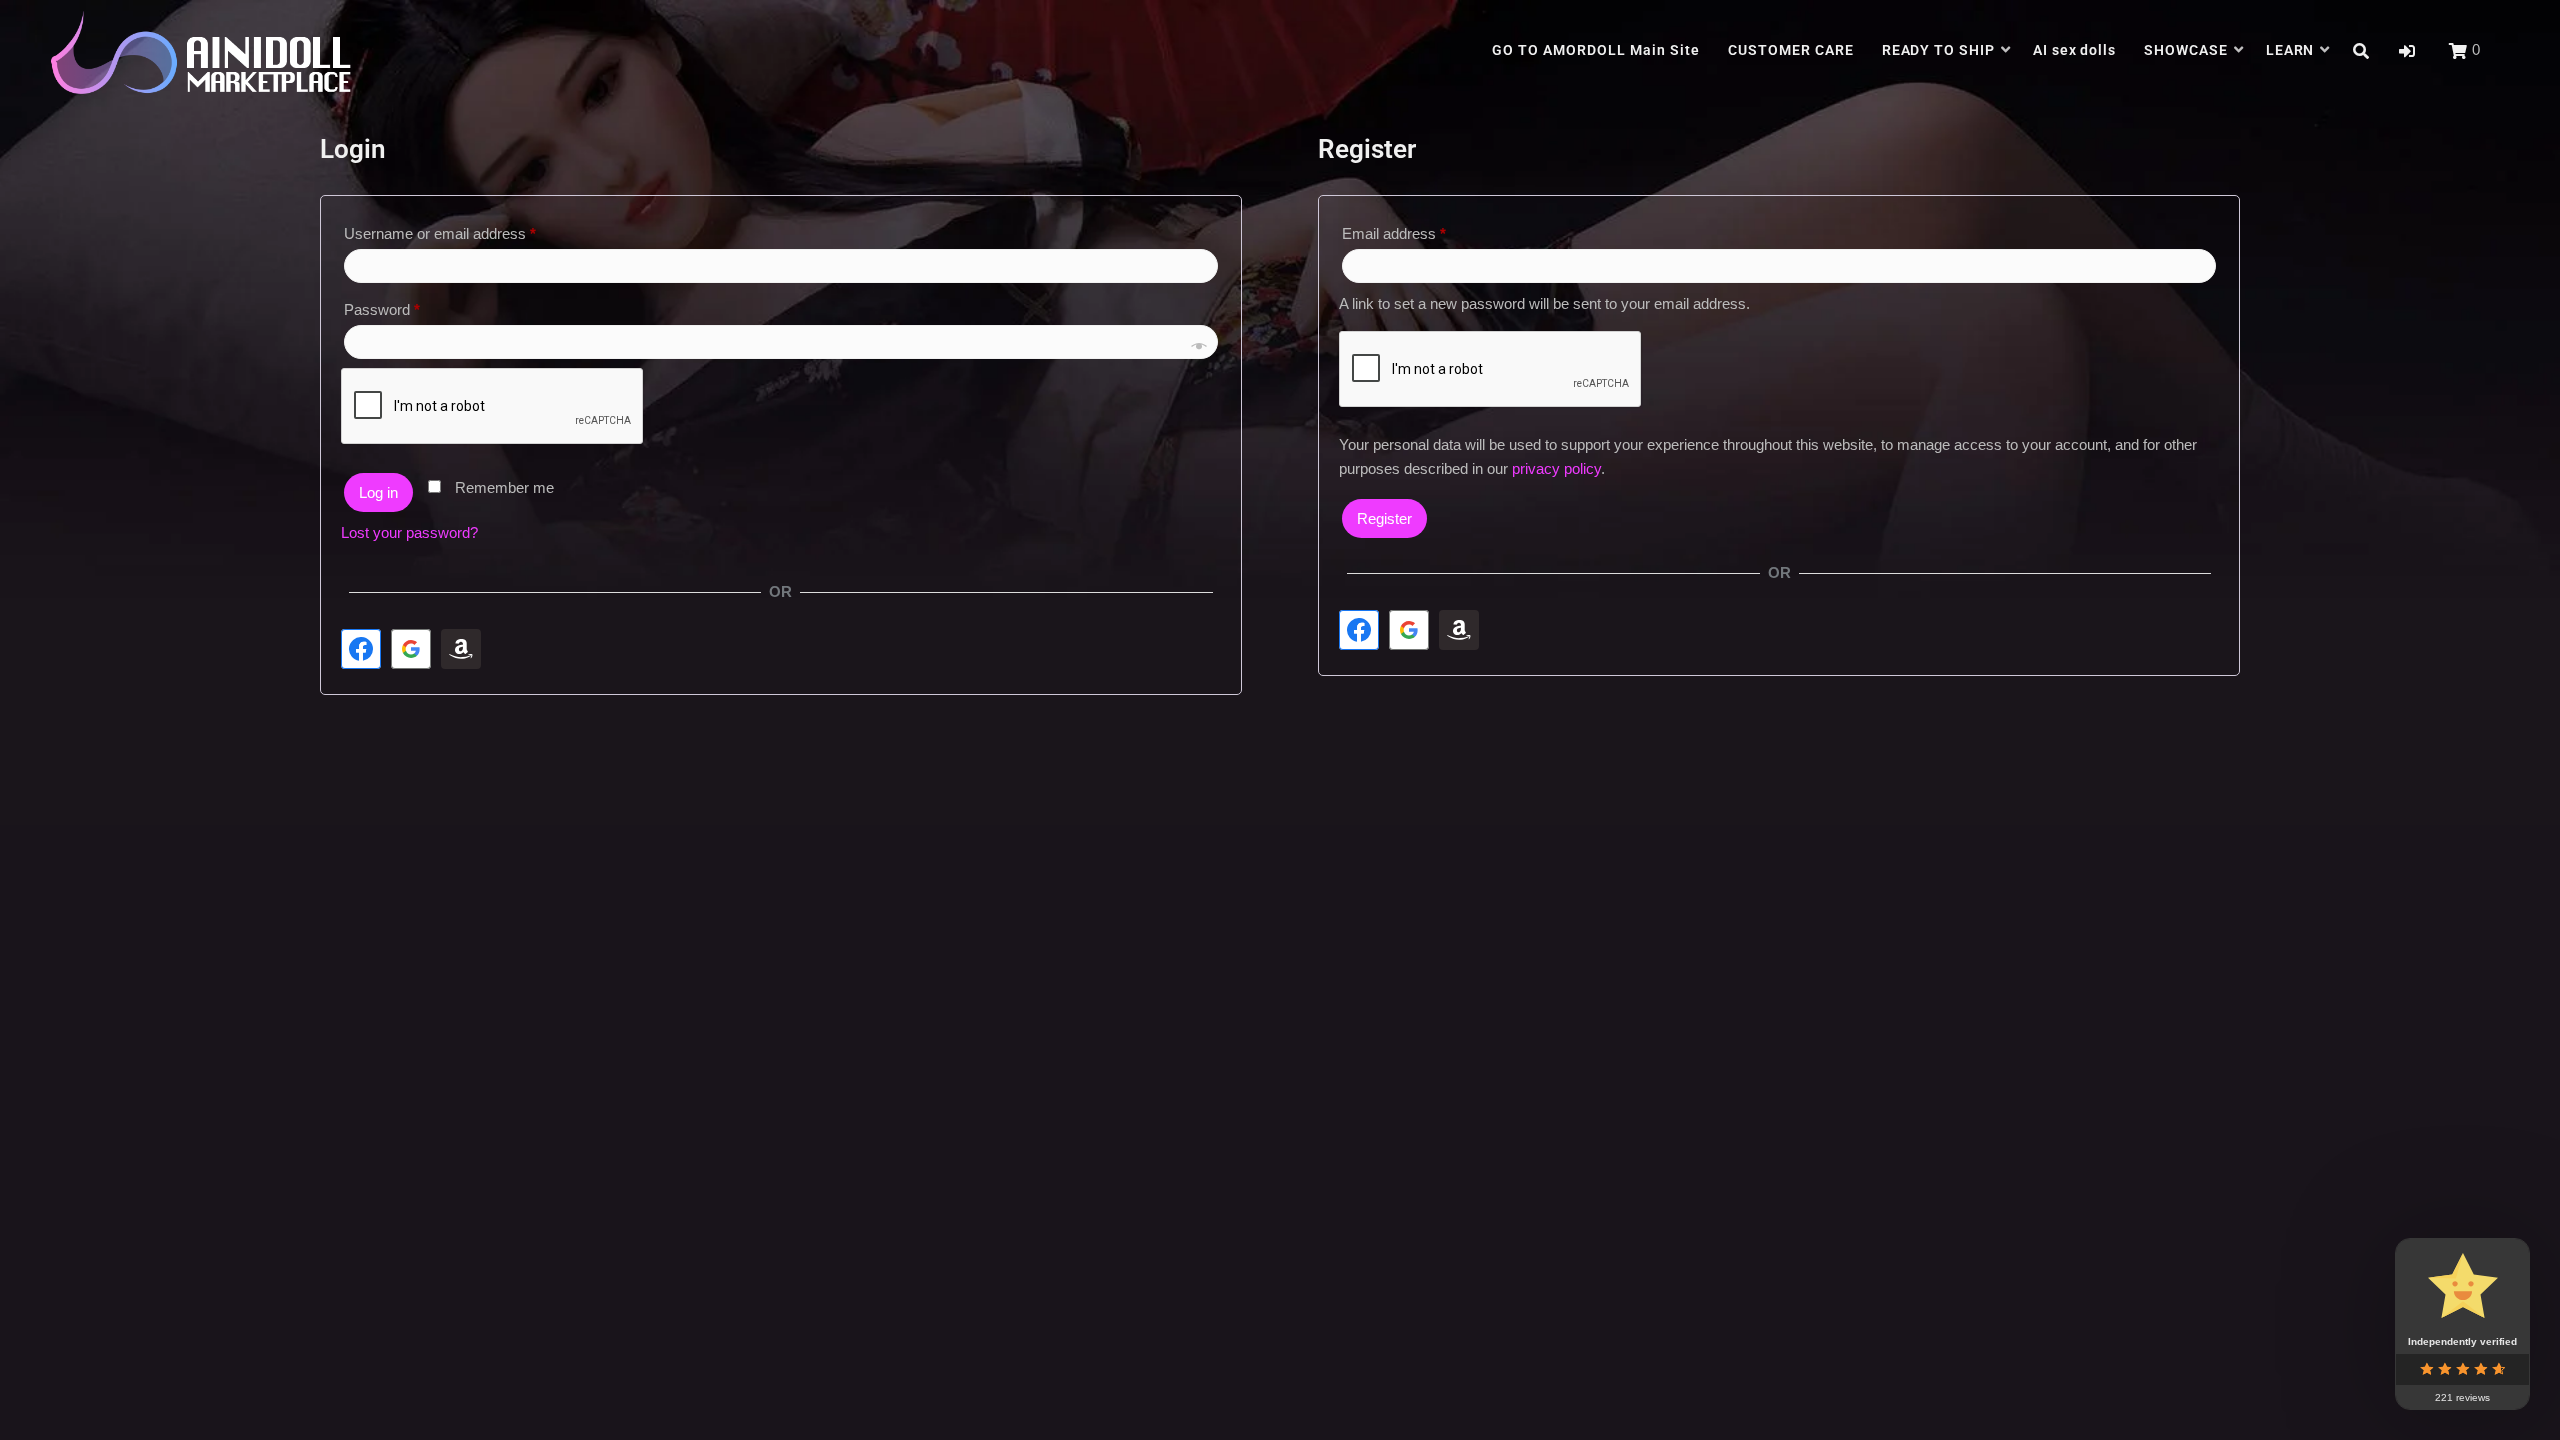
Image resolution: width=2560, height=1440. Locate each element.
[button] (2407, 51)
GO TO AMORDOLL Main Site (1596, 50)
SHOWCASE (2186, 50)
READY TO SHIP (1939, 50)
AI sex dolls (2075, 50)
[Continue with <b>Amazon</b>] (461, 649)
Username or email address (469, 230)
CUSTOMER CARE (1791, 50)
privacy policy (1556, 468)
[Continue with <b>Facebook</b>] (361, 649)
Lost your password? (409, 532)
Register (1384, 518)
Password (411, 306)
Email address (1423, 230)
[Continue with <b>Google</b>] (411, 649)
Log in (378, 492)
